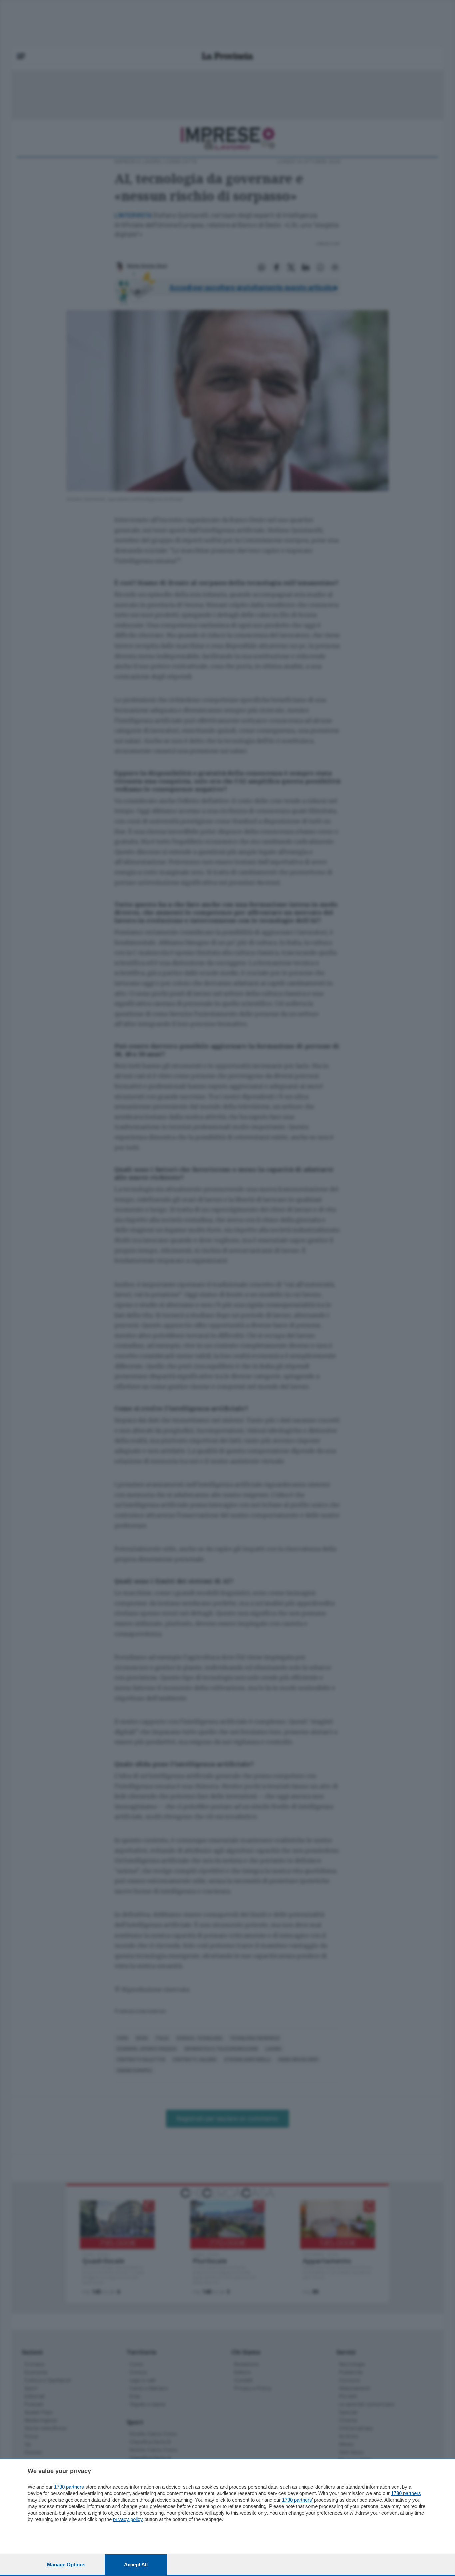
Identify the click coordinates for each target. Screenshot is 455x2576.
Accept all (136, 2564)
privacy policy (128, 2519)
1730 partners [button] (69, 2487)
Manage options (66, 2564)
